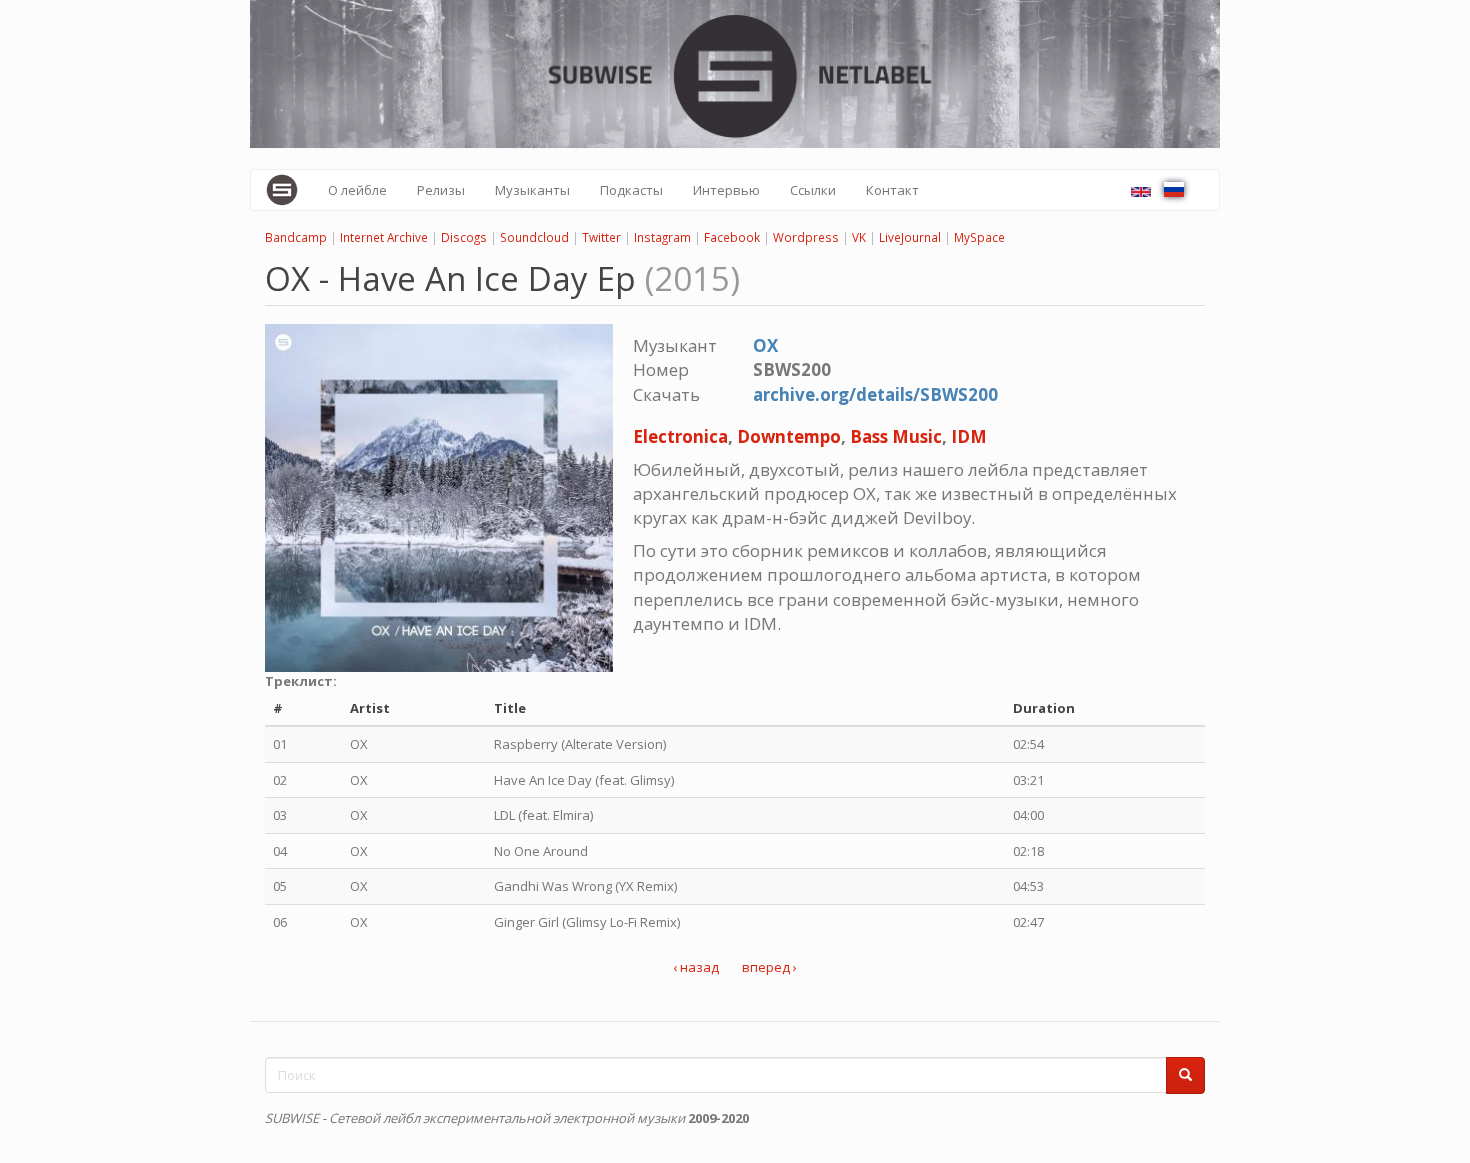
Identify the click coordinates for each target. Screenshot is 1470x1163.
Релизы (441, 190)
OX (765, 345)
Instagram (662, 237)
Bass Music (896, 436)
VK (859, 237)
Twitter (601, 237)
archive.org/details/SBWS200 (875, 394)
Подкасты (631, 190)
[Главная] (289, 190)
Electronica (680, 436)
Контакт (892, 190)
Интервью (726, 190)
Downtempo (789, 436)
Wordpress (806, 237)
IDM (969, 436)
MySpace (979, 237)
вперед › (769, 967)
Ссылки (813, 190)
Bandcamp (296, 237)
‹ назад (696, 967)
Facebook (732, 237)
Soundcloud (534, 237)
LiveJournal (910, 237)
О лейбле (357, 190)
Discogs (464, 237)
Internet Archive (384, 237)
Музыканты (532, 190)
